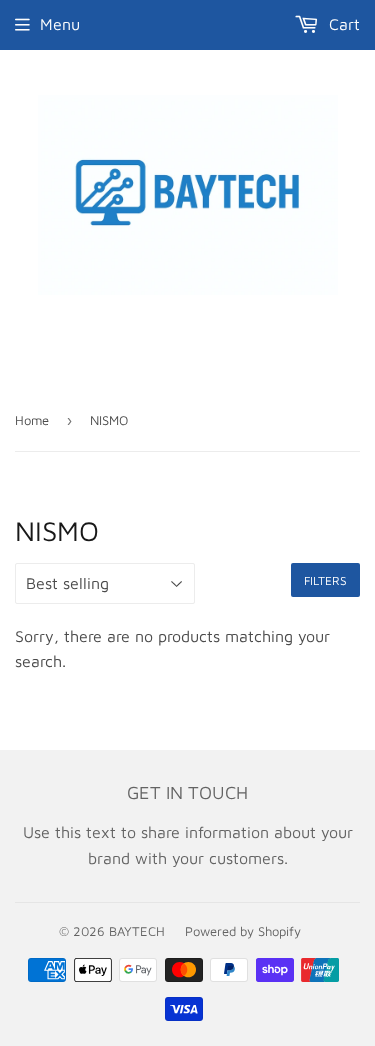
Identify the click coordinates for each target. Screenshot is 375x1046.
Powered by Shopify (243, 931)
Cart (342, 24)
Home (32, 420)
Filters (325, 580)
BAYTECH (137, 931)
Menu (60, 24)
